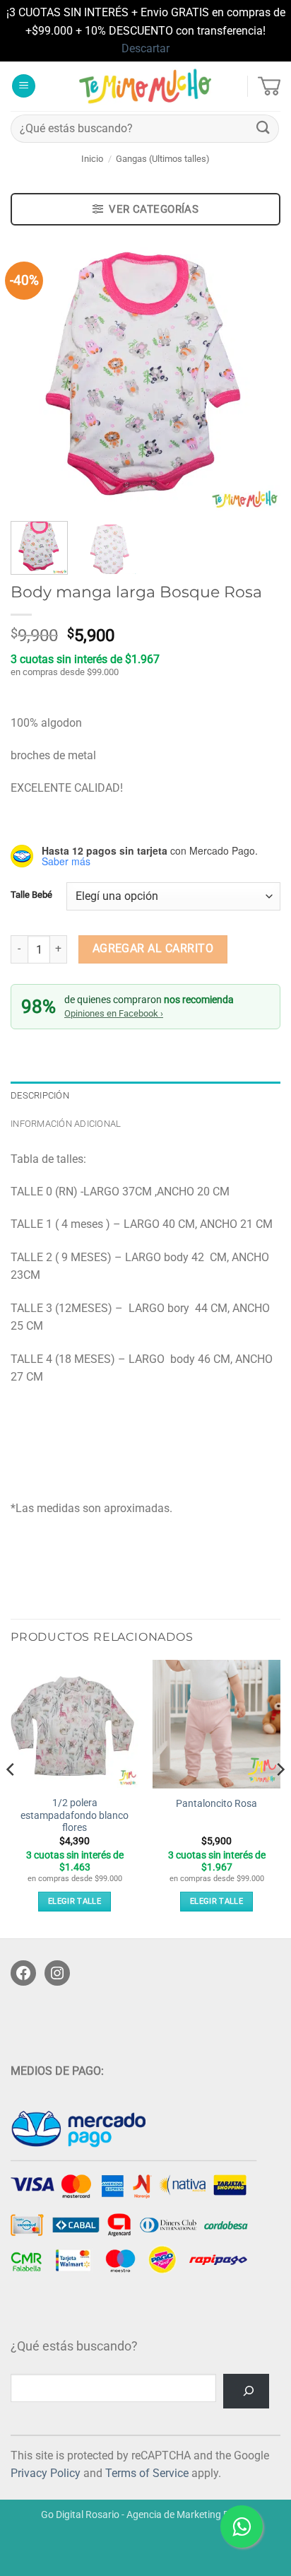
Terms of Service (147, 2473)
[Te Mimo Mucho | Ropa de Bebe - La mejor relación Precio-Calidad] (146, 86)
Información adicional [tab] (66, 1124)
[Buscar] (246, 2391)
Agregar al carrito (153, 949)
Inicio (92, 159)
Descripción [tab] (40, 1095)
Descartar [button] (145, 48)
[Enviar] (263, 128)
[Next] (257, 375)
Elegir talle (75, 1901)
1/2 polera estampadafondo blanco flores (75, 1815)
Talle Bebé (31, 895)
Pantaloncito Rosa (216, 1803)
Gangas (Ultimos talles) (163, 159)
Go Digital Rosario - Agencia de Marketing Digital (146, 2515)
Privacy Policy (46, 2473)
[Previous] (34, 375)
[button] (24, 86)
